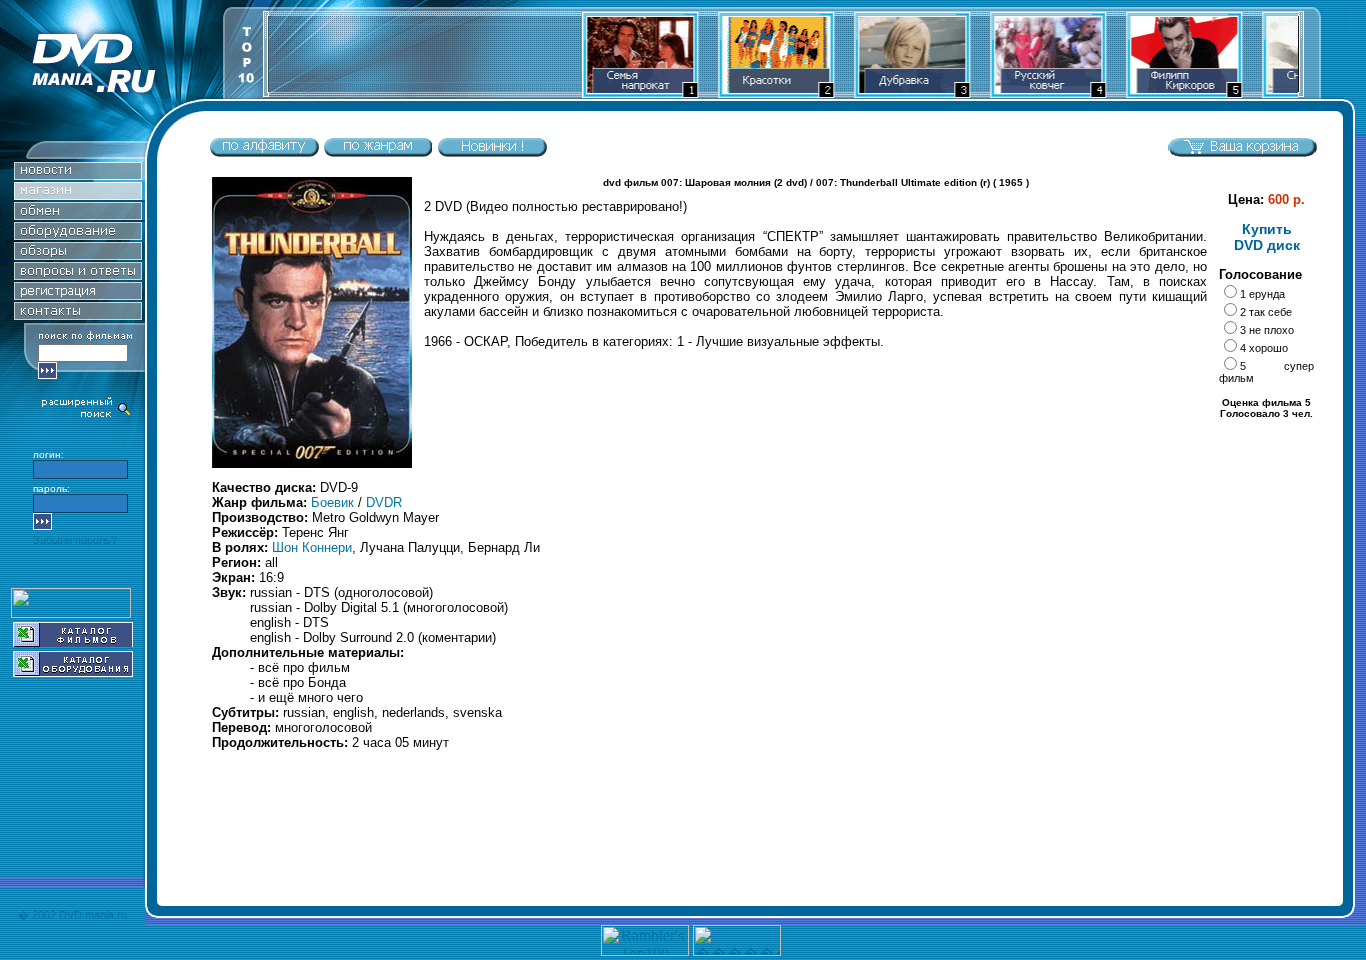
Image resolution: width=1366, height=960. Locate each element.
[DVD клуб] (78, 294)
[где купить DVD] (78, 314)
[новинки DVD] (78, 174)
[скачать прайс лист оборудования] (73, 671)
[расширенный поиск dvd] (87, 415)
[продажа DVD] (78, 194)
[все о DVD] (78, 274)
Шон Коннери (312, 547)
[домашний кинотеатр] (78, 234)
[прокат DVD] (78, 214)
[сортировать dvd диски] (264, 152)
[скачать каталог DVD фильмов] (73, 641)
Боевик (332, 502)
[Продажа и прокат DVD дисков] (111, 93)
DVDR (384, 502)
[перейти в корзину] (1242, 152)
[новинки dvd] (492, 152)
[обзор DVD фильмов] (78, 254)
